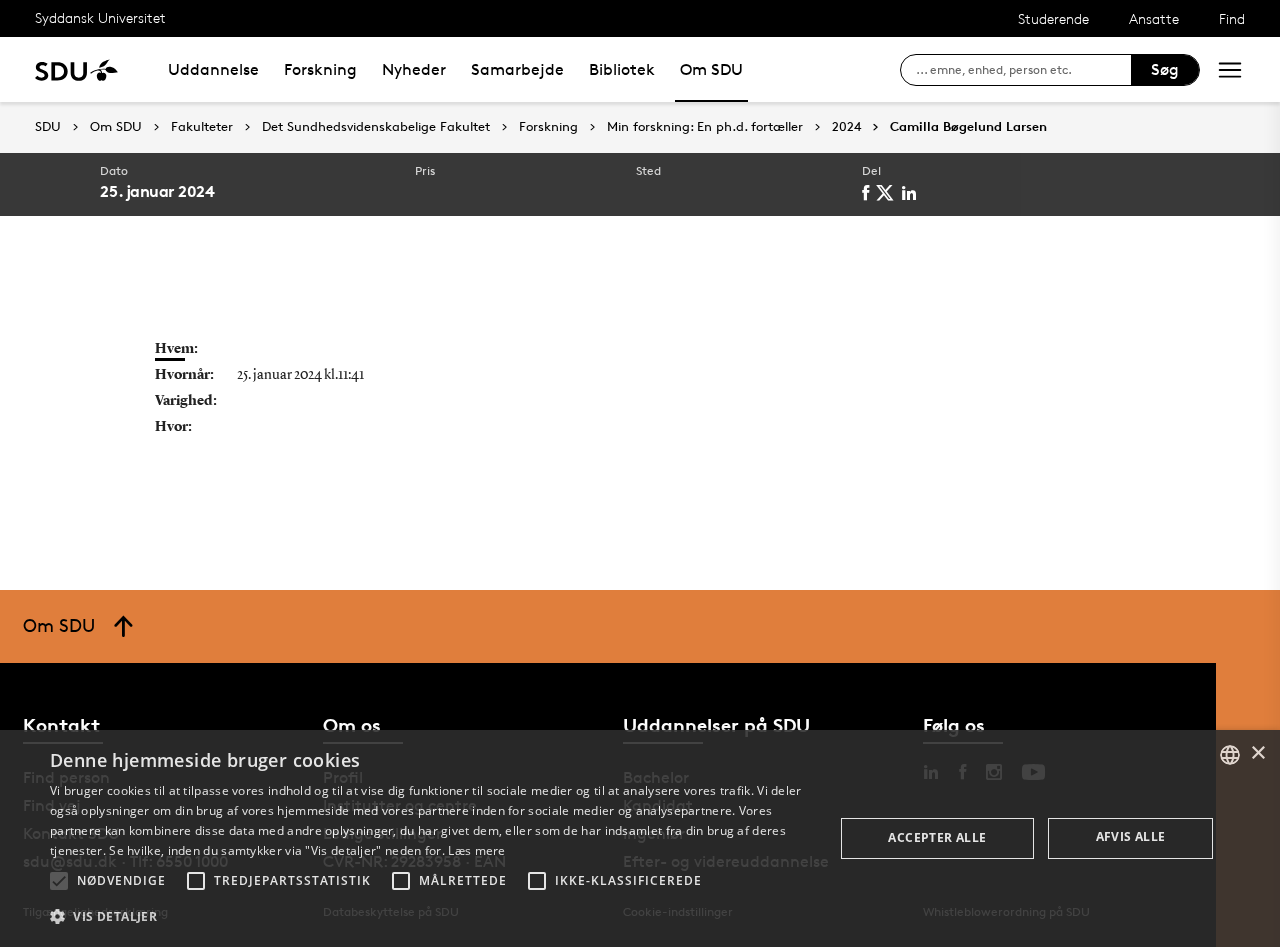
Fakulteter (202, 127)
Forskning (320, 69)
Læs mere (476, 850)
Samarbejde (517, 69)
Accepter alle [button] (937, 837)
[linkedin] (912, 193)
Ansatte (1154, 18)
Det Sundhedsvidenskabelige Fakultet (376, 127)
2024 (846, 127)
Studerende (1053, 18)
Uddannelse (213, 69)
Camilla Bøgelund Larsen (968, 127)
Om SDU (711, 69)
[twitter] (888, 193)
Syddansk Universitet (100, 17)
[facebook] (869, 193)
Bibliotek (622, 69)
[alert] (640, 838)
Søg (1165, 69)
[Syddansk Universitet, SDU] (76, 69)
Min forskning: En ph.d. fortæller (705, 127)
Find (1232, 18)
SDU (48, 126)
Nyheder (414, 69)
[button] (59, 881)
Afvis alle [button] (1131, 836)
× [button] (1257, 753)
